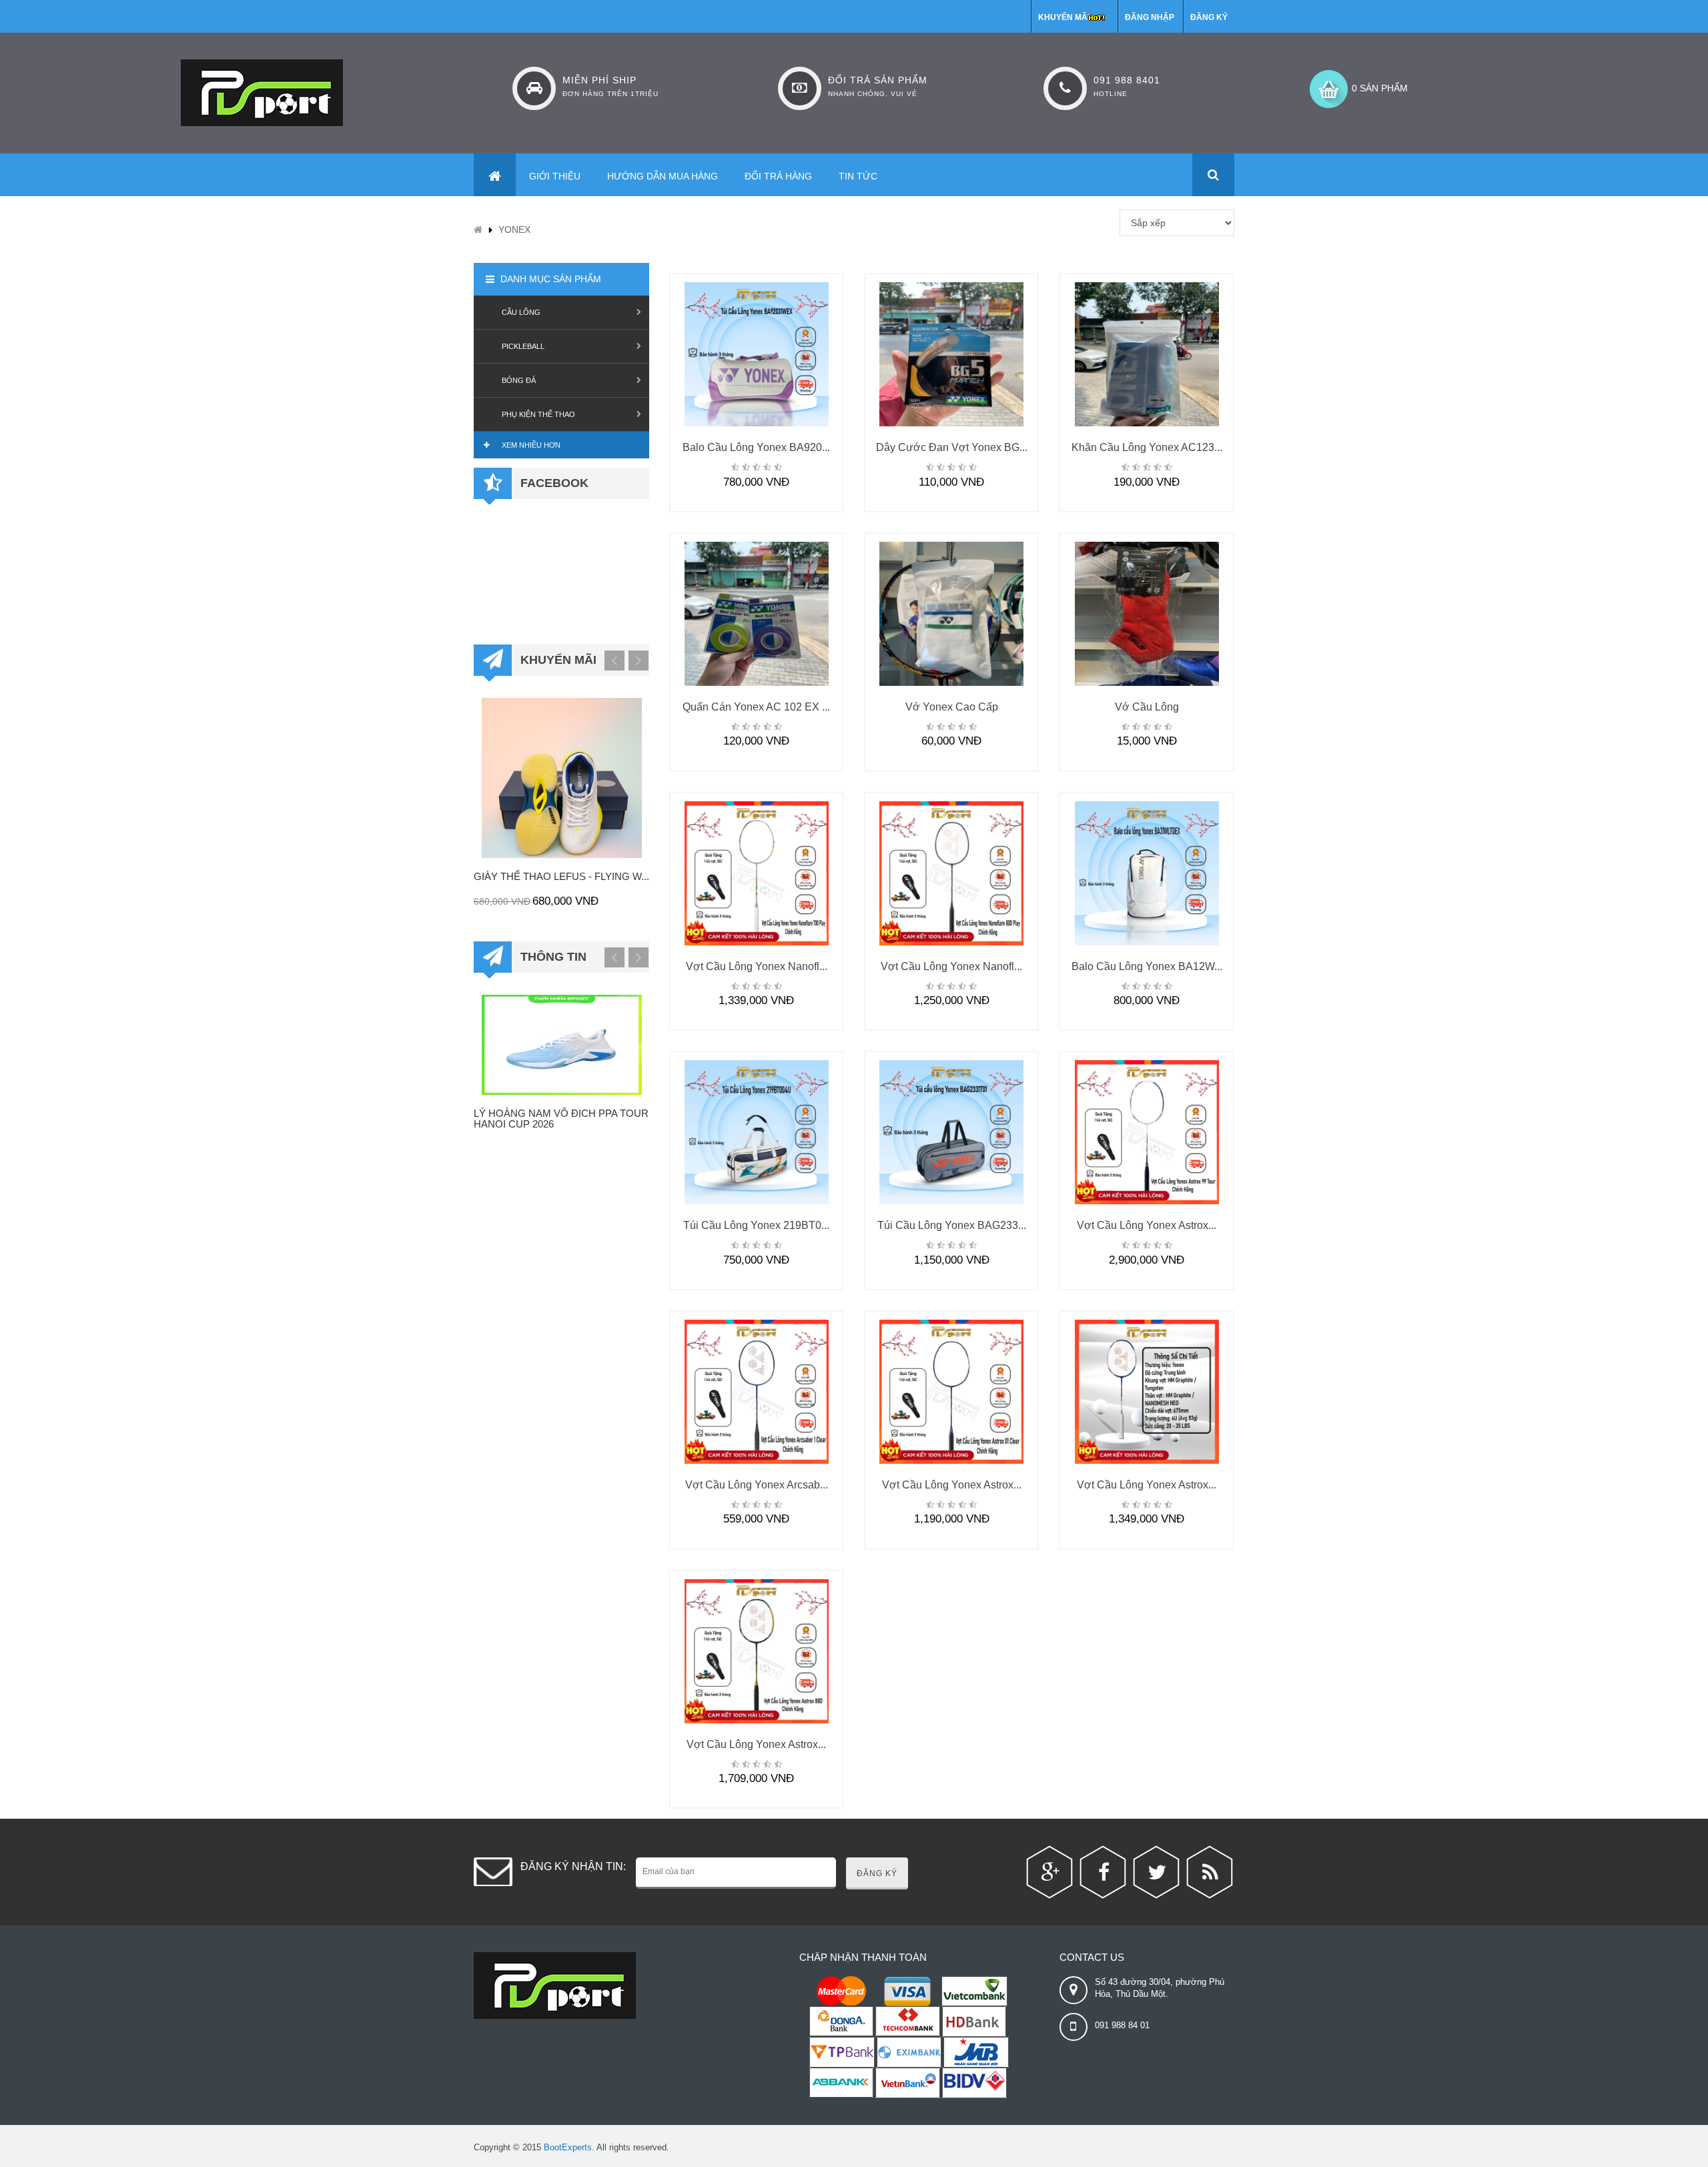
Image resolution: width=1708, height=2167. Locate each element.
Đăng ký (1209, 17)
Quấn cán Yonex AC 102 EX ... (756, 707)
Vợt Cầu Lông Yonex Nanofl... (951, 966)
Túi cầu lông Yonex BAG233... (952, 1225)
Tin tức (858, 176)
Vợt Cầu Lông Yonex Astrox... (756, 1744)
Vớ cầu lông (1147, 707)
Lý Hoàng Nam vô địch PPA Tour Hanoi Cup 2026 (561, 1119)
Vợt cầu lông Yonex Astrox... (1147, 1225)
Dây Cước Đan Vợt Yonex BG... (952, 447)
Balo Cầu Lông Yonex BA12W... (1147, 966)
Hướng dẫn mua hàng (663, 176)
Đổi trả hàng (778, 176)
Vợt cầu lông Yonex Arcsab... (757, 1485)
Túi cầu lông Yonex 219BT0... (756, 1225)
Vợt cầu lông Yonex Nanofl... (757, 966)
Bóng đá (519, 380)
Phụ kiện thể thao (538, 414)
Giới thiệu (555, 176)
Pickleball (523, 346)
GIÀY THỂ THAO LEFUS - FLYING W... (561, 876)
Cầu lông (521, 312)
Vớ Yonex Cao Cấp (952, 707)
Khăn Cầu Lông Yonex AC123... (1147, 447)
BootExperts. (569, 2147)
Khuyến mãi (1064, 17)
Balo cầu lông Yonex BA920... (756, 447)
